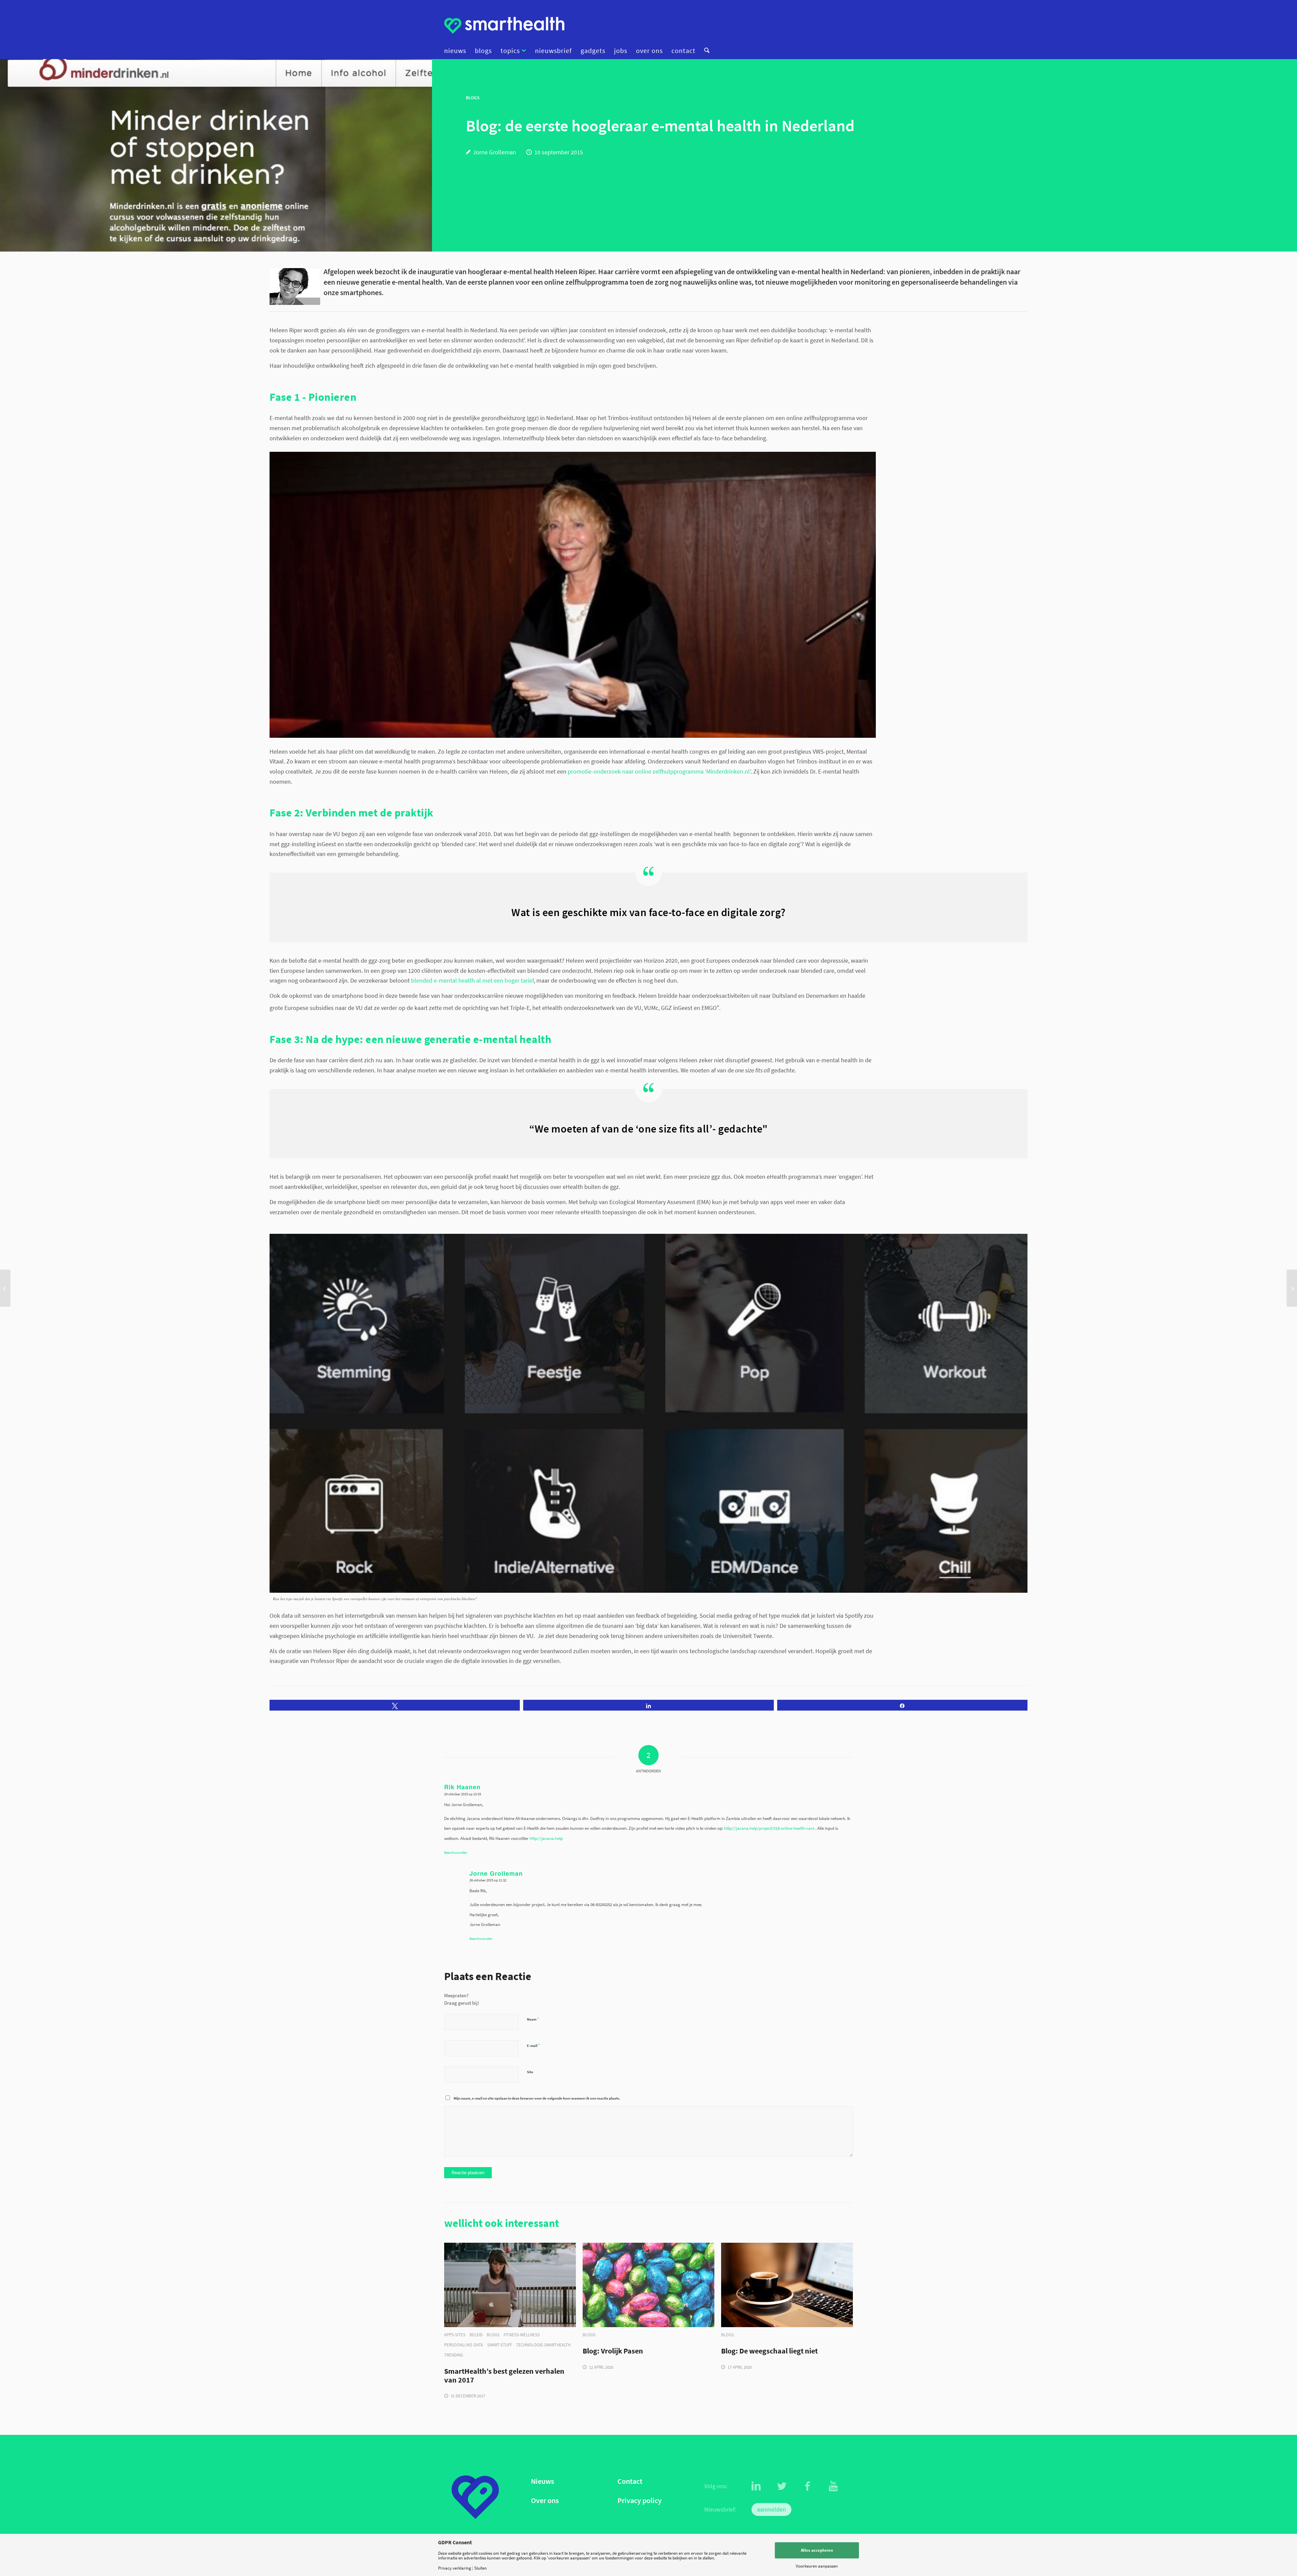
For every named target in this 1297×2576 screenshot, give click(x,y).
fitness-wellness (522, 2335)
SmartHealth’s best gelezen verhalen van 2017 (504, 2376)
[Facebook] (808, 2486)
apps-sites (455, 2335)
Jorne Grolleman (494, 152)
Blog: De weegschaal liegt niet (769, 2351)
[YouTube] (833, 2486)
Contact (630, 2481)
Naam (533, 2019)
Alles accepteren (817, 2550)
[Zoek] (705, 51)
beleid (476, 2335)
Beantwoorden (456, 1852)
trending (454, 2355)
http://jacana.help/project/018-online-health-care (769, 1828)
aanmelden (771, 2509)
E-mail (533, 2045)
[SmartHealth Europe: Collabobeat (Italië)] (5, 1288)
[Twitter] (782, 2486)
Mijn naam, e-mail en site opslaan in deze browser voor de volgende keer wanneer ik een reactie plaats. (537, 2098)
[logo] (504, 25)
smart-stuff (500, 2345)
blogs (493, 2335)
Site (530, 2072)
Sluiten (480, 2568)
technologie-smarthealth (543, 2345)
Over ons (545, 2501)
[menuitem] (457, 51)
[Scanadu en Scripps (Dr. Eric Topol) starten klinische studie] (1292, 1288)
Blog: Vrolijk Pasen (613, 2351)
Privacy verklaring (455, 2568)
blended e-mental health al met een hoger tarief (472, 980)
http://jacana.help (546, 1838)
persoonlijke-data (464, 2345)
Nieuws (542, 2481)
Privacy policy (640, 2501)
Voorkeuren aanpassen (817, 2566)
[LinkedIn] (756, 2486)
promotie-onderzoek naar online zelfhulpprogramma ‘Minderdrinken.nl (659, 771)
